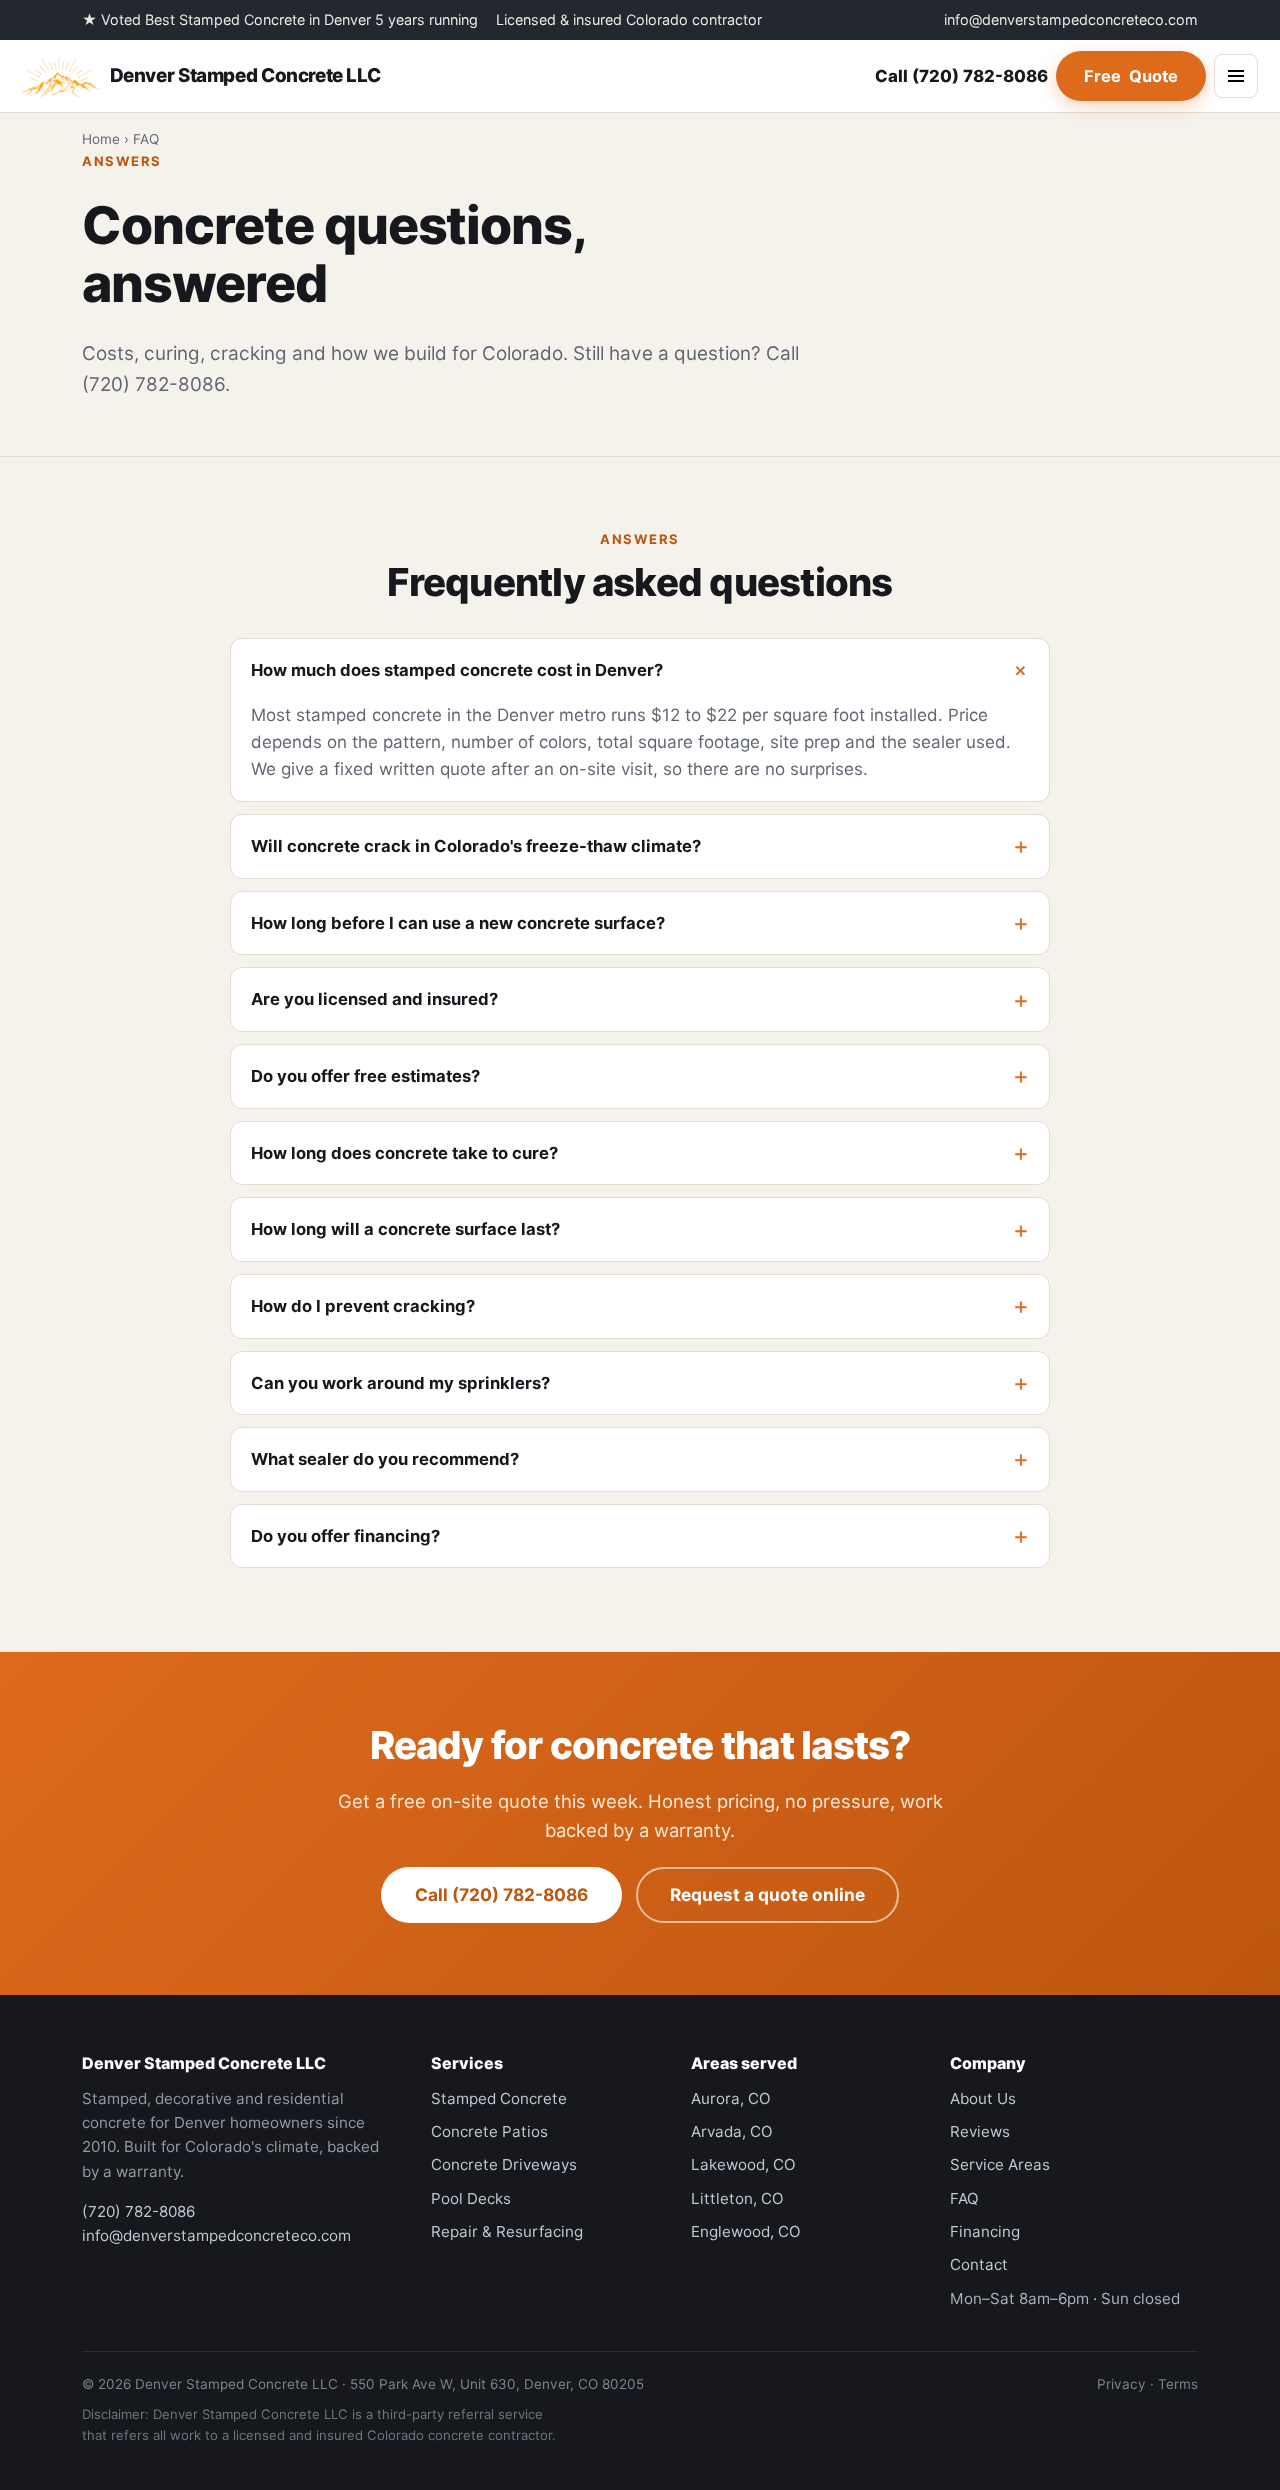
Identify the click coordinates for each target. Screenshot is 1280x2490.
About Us (983, 2098)
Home (101, 139)
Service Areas (1000, 2164)
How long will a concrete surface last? (405, 1229)
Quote (1131, 76)
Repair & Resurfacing (507, 2231)
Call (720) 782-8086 (501, 1894)
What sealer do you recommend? (385, 1459)
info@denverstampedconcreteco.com (1071, 19)
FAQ (964, 2198)
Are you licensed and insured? (374, 999)
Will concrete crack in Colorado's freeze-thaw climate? (476, 846)
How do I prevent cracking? (363, 1306)
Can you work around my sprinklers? (400, 1383)
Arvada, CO (732, 2131)
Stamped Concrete (499, 2098)
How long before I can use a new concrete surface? (458, 923)
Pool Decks (471, 2198)
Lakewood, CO (743, 2164)
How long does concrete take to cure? (404, 1153)
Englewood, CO (746, 2231)
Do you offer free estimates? (365, 1076)
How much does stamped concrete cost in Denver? (457, 670)
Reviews (980, 2131)
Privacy (1121, 2384)
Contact (979, 2264)
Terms (1178, 2384)
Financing (985, 2231)
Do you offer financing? (345, 1536)
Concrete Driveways (504, 2164)
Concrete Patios (489, 2131)
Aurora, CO (731, 2098)
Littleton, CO (737, 2198)
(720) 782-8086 (961, 76)
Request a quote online (767, 1894)
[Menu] (1236, 76)
